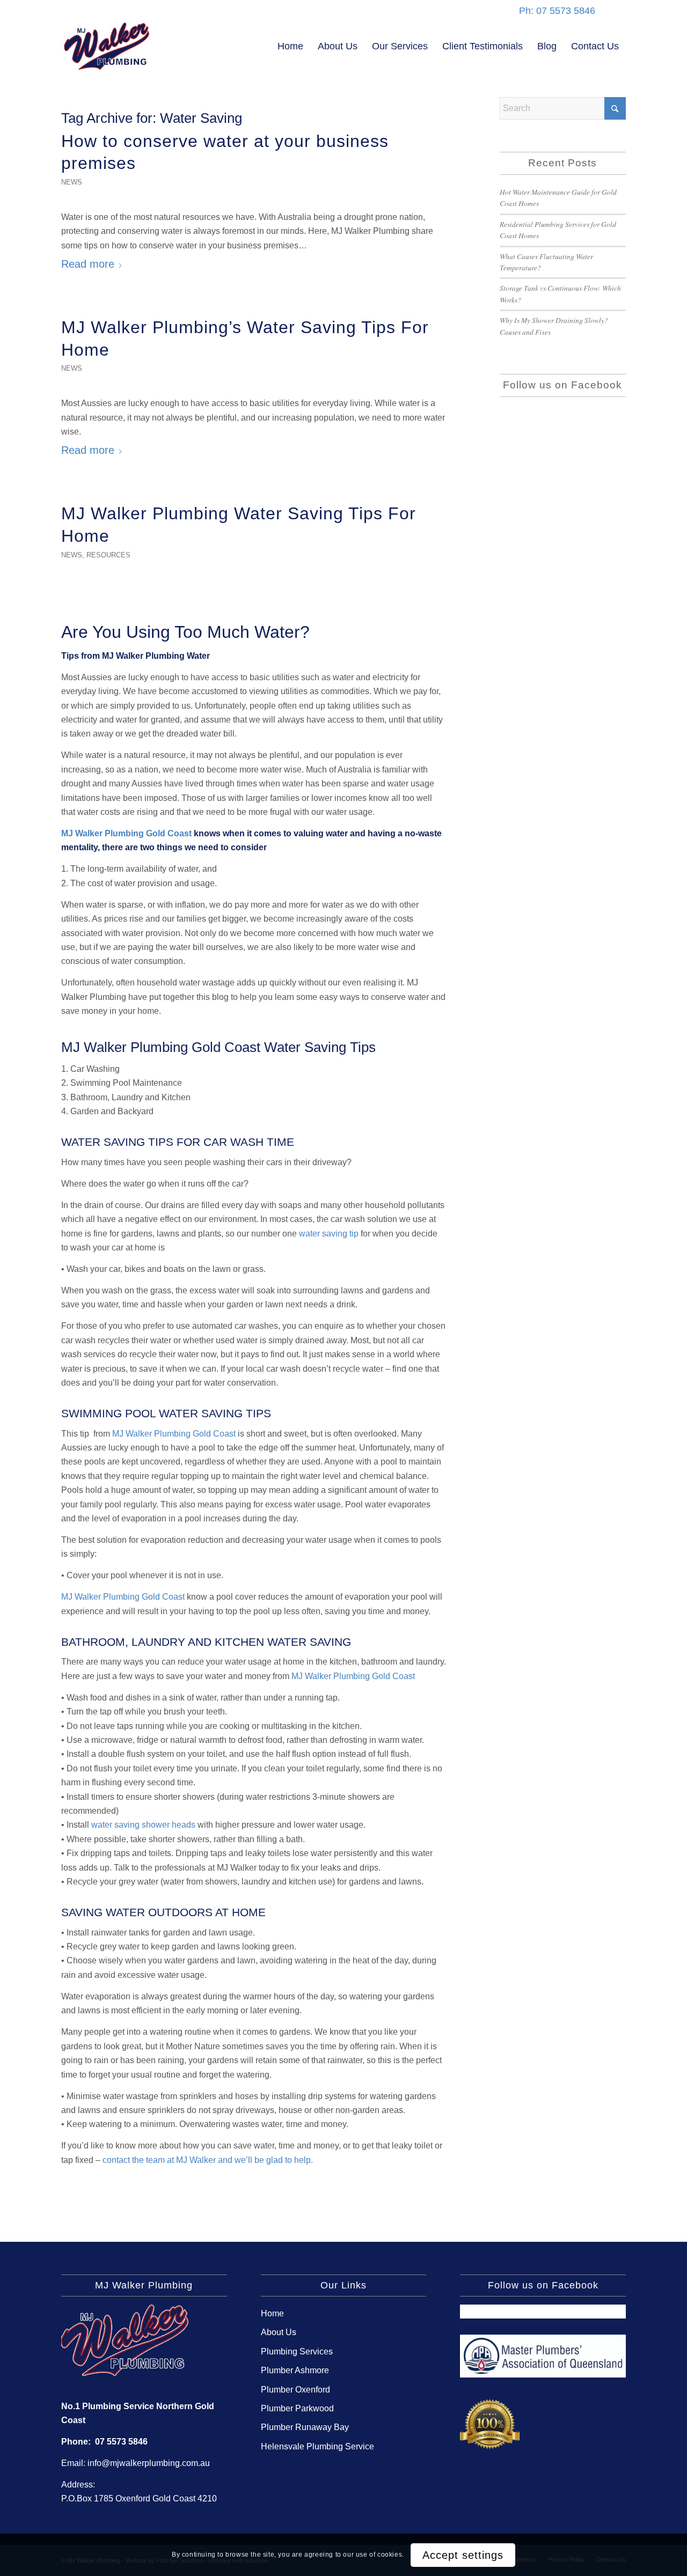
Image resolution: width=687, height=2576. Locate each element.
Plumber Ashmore (295, 2370)
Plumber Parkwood (297, 2408)
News (72, 182)
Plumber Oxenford (295, 2390)
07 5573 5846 (121, 2442)
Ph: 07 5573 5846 (557, 11)
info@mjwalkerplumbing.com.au (149, 2463)
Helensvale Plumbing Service (317, 2446)
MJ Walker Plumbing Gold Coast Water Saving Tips (218, 1047)
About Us (279, 2332)
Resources (108, 555)
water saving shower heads (143, 1825)
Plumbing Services (297, 2351)
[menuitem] (290, 46)
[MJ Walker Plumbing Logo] (107, 46)
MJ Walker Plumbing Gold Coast (126, 833)
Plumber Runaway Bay (305, 2427)
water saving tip (329, 1234)
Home (272, 2313)
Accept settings (463, 2555)
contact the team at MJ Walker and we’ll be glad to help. (208, 2160)
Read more (88, 264)
